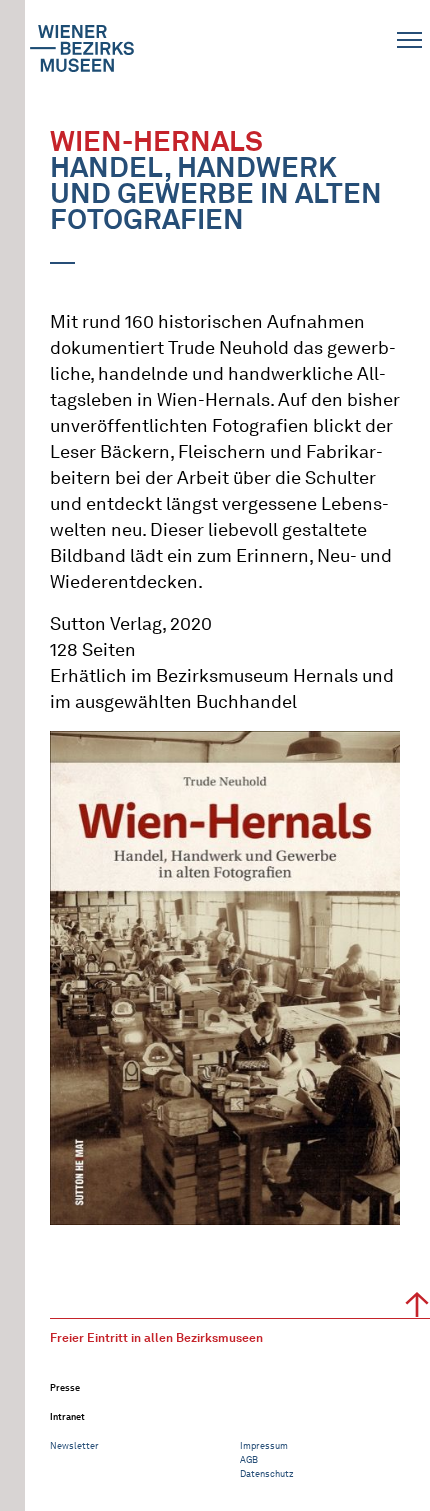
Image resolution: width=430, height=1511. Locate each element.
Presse (65, 1387)
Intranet (67, 1416)
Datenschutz (267, 1473)
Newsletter (74, 1445)
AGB (249, 1459)
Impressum (264, 1445)
